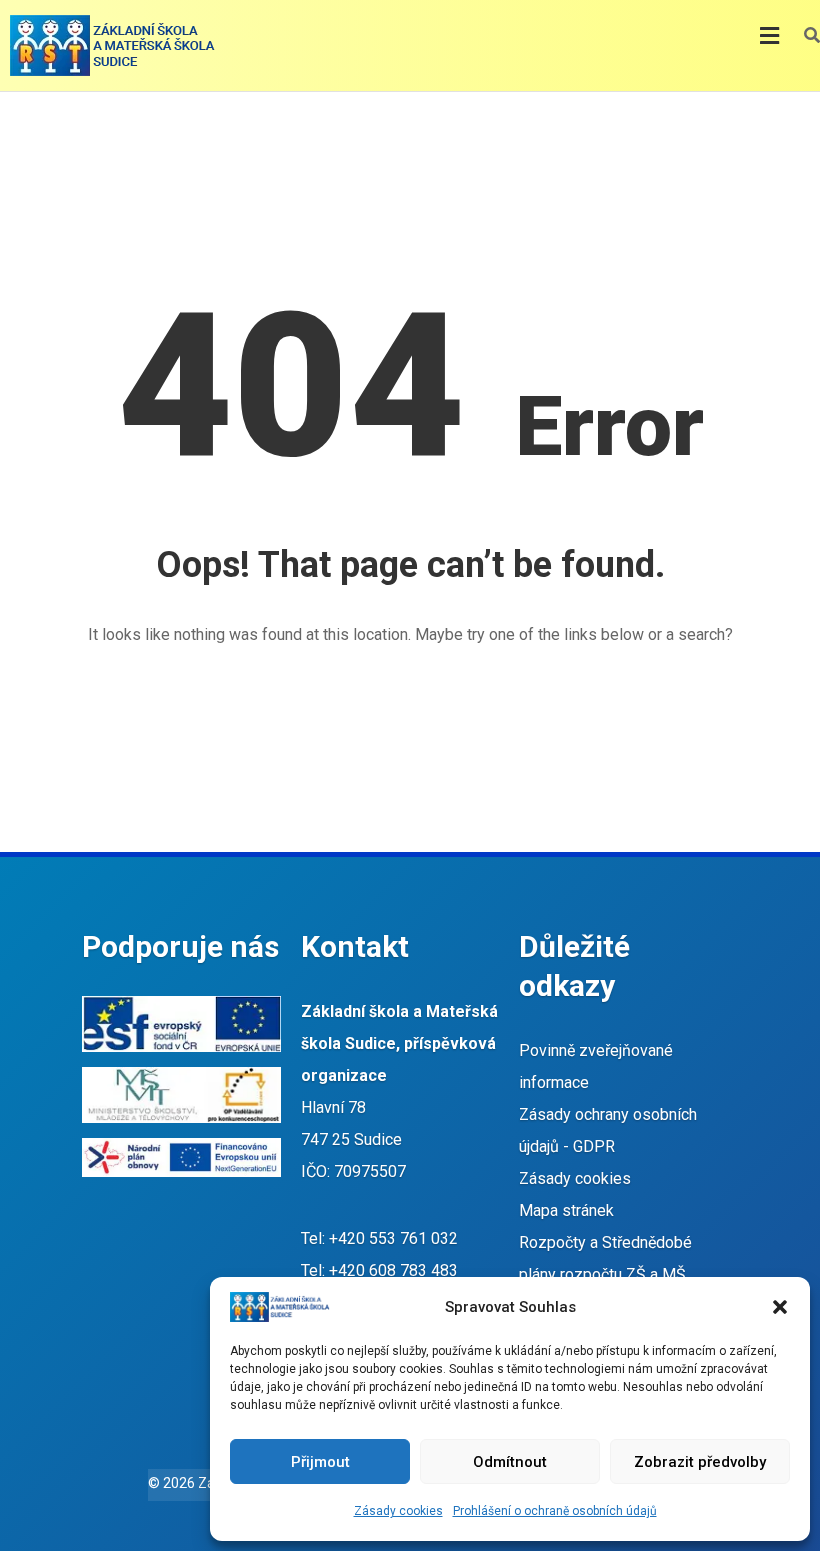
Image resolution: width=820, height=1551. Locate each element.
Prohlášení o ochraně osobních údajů (555, 1511)
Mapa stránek (566, 1210)
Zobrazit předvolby (700, 1462)
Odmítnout (510, 1462)
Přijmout (320, 1462)
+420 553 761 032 (393, 1238)
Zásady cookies (398, 1511)
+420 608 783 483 (393, 1270)
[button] (780, 1307)
